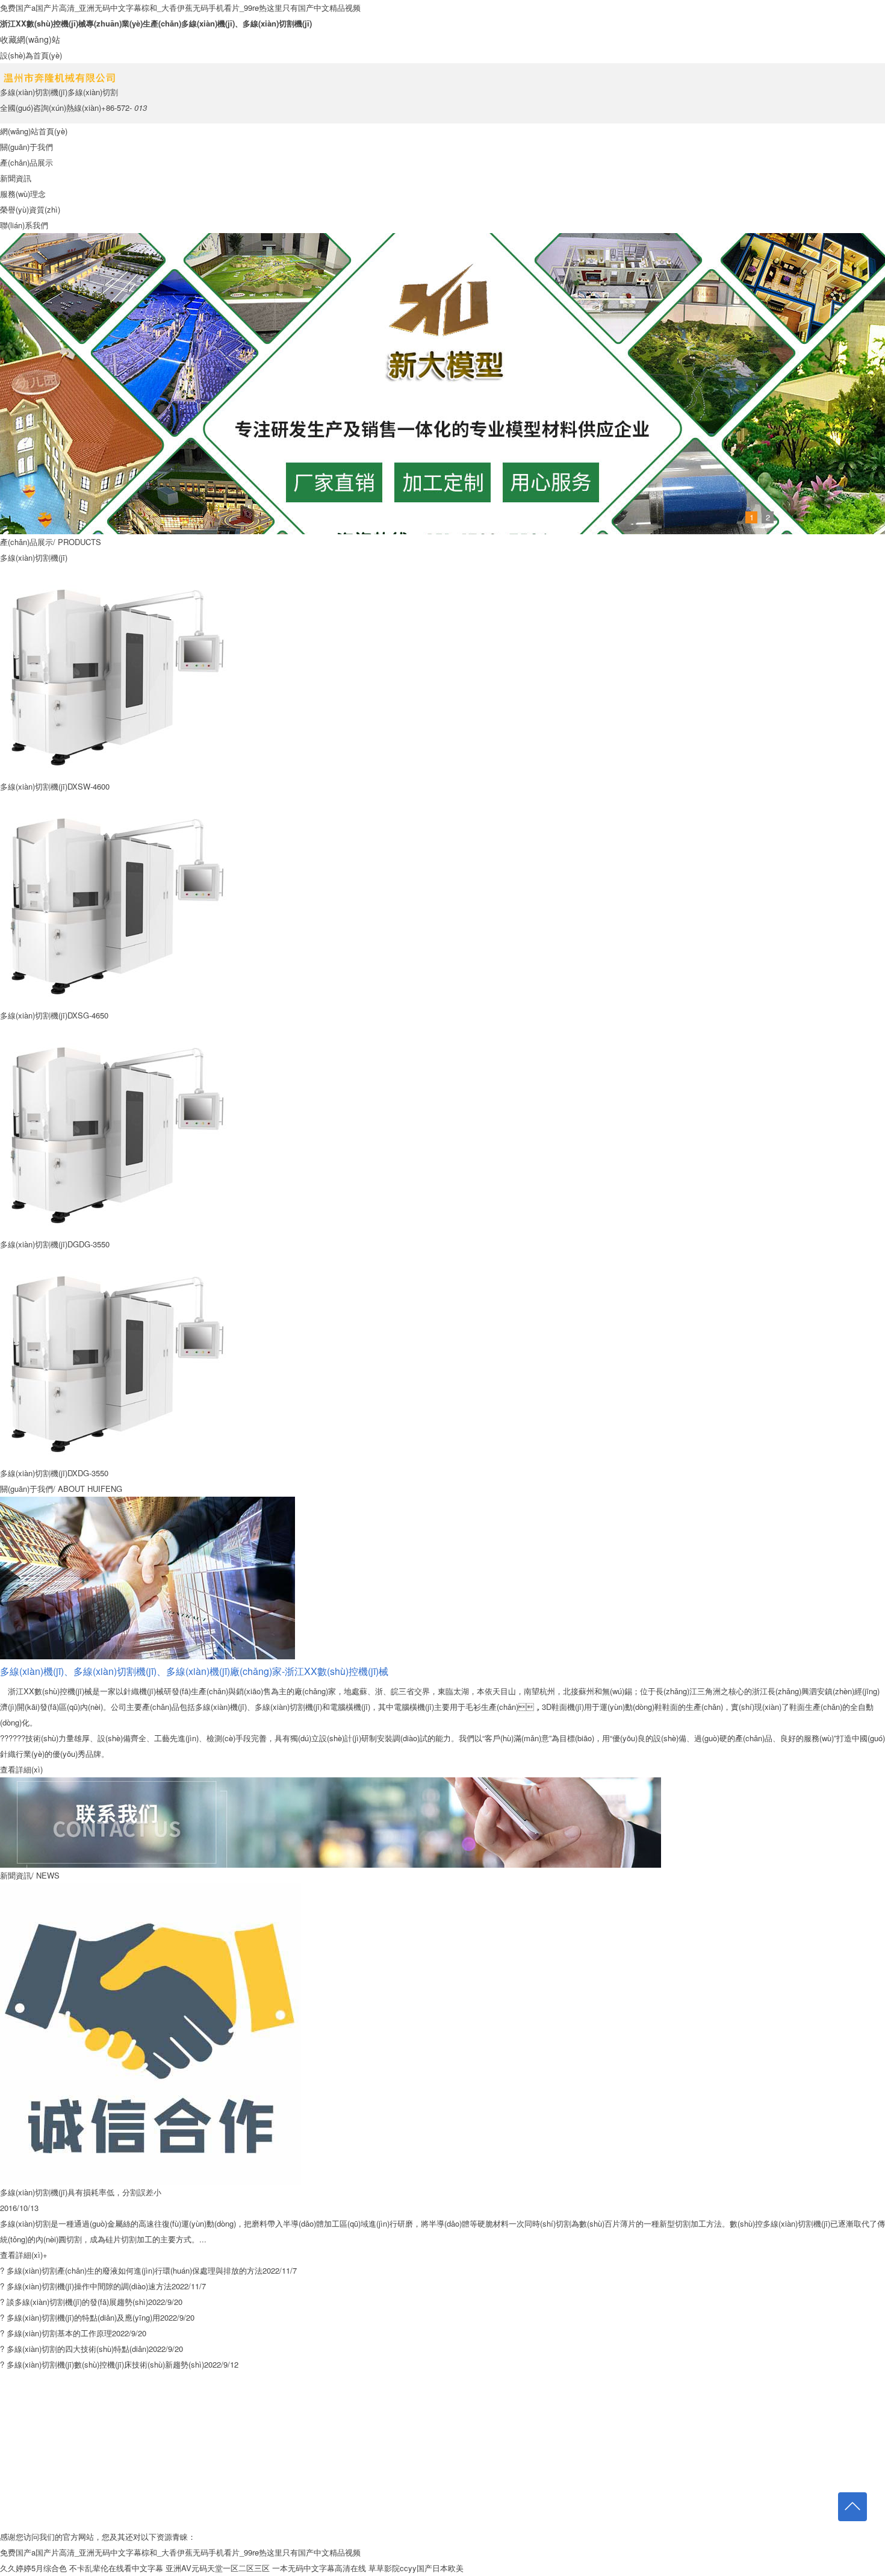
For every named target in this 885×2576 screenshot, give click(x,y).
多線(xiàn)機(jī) (208, 23)
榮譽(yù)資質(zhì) (30, 209)
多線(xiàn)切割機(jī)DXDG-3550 (54, 1473)
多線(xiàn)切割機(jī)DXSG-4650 (54, 1015)
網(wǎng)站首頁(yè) (34, 131)
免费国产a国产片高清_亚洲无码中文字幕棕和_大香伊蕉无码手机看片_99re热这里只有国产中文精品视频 (180, 8)
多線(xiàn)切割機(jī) (277, 23)
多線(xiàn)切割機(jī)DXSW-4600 (55, 786)
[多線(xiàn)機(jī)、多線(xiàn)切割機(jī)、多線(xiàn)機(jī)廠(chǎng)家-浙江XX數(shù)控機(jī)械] (331, 1785)
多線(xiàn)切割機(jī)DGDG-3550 (55, 1244)
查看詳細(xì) (21, 1769)
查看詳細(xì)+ (24, 2255)
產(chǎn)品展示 (26, 162)
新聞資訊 (16, 178)
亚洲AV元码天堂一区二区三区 (218, 2568)
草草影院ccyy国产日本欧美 (416, 2568)
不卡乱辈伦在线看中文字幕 (116, 2568)
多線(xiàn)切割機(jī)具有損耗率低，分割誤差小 (81, 2192)
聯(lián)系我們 (24, 225)
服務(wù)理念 (23, 194)
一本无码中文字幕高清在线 (319, 2568)
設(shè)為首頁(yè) (31, 55)
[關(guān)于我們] (147, 1504)
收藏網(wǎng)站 (30, 39)
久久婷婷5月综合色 (33, 2568)
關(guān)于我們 (26, 147)
